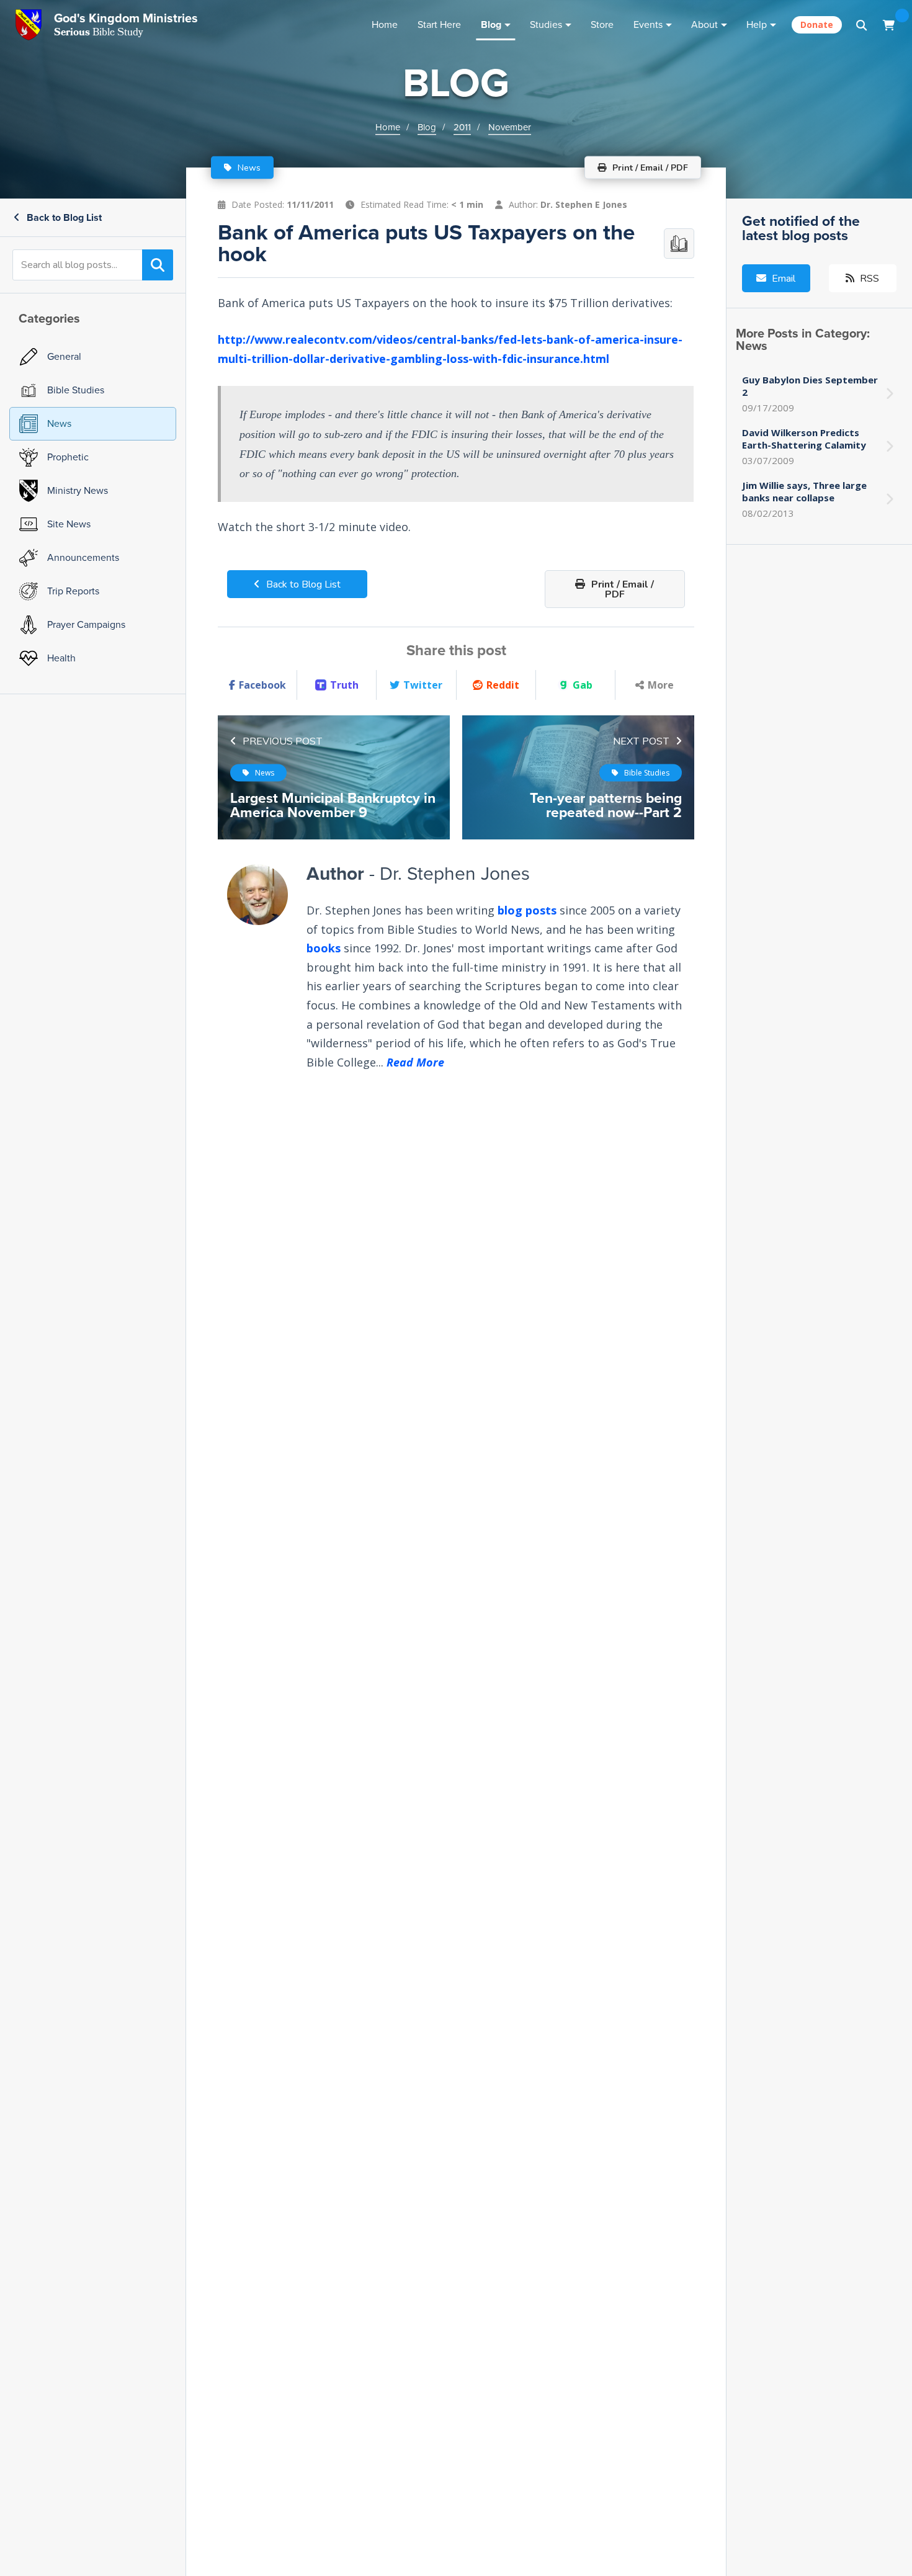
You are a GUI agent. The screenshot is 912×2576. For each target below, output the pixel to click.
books (324, 948)
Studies (546, 25)
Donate (817, 25)
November (510, 127)
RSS (868, 279)
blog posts (527, 910)
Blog (491, 25)
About (704, 25)
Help (757, 25)
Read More (415, 1062)
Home (385, 25)
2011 (462, 127)
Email (782, 279)
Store (602, 25)
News (248, 168)
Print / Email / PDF (621, 589)
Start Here (439, 25)
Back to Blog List (63, 217)
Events (648, 25)
